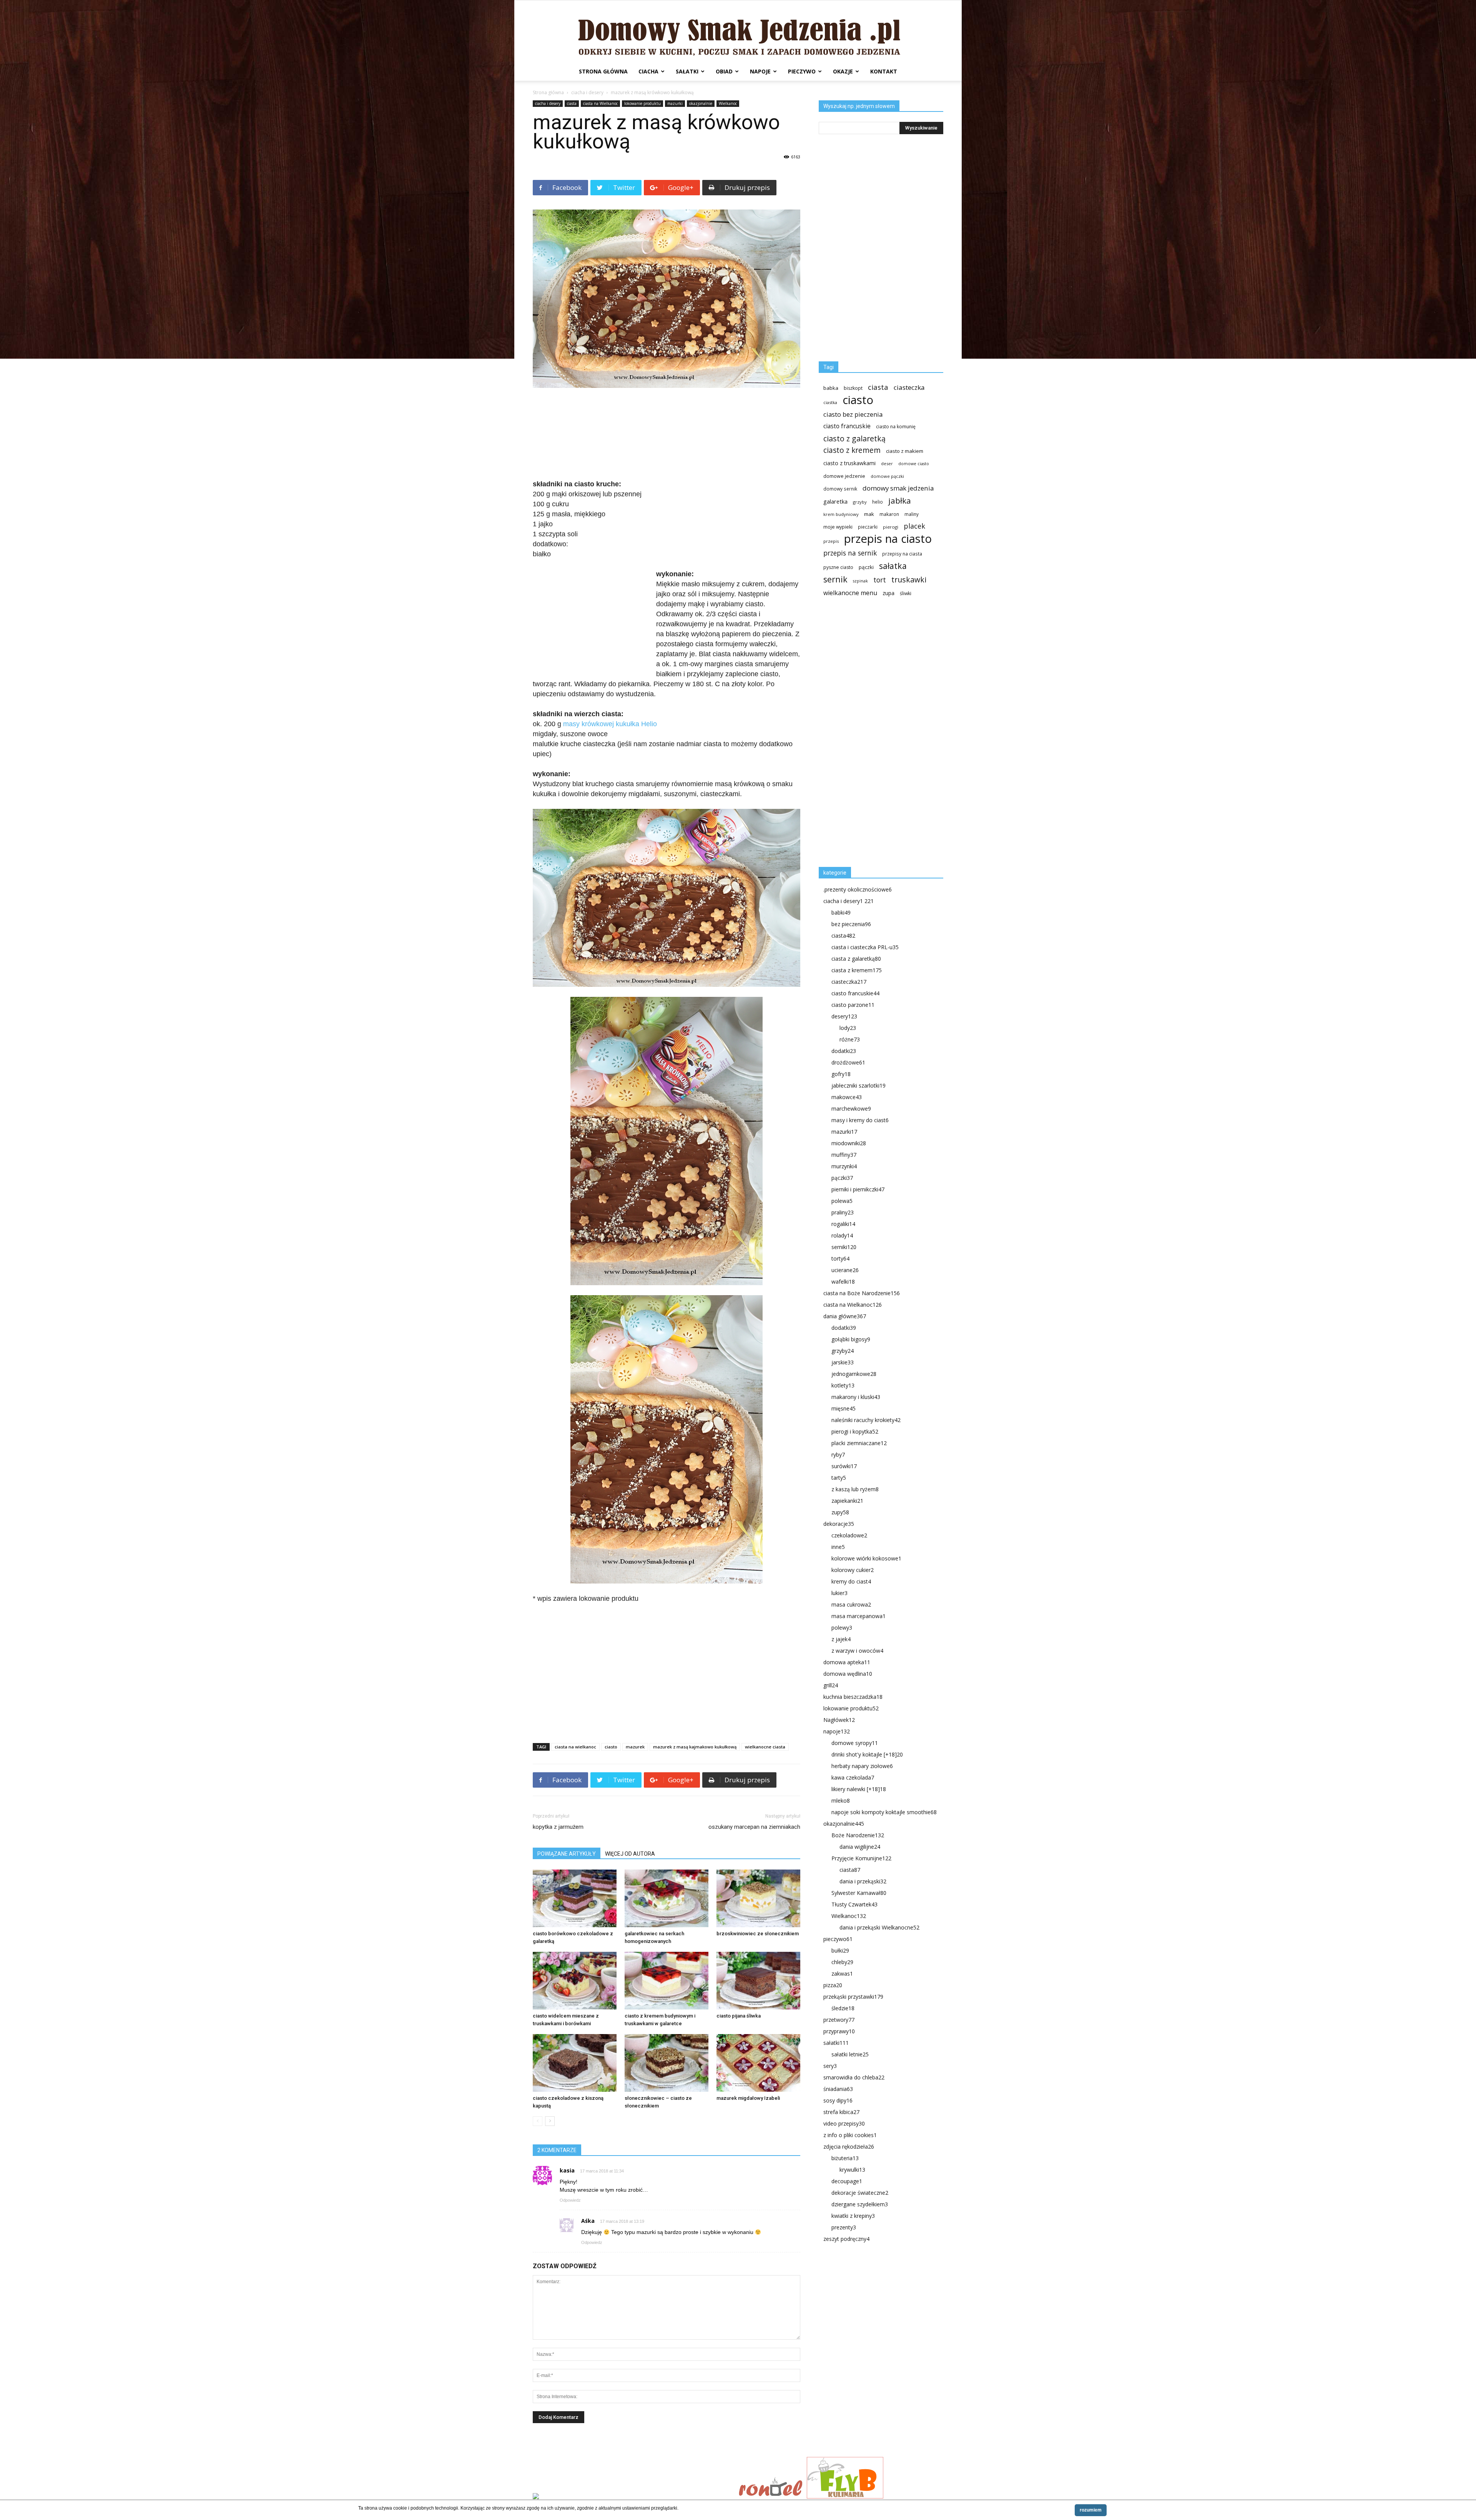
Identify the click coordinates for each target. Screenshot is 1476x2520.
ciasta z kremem (857, 970)
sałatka (893, 566)
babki (841, 912)
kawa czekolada (853, 1777)
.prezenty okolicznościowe (858, 889)
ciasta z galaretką (856, 959)
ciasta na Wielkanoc (600, 103)
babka (831, 388)
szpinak (860, 581)
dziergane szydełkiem (860, 2204)
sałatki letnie (850, 2054)
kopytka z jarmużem (558, 1827)
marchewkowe (851, 1109)
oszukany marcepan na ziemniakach (754, 1827)
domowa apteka (847, 1662)
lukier (839, 1593)
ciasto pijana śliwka (739, 2016)
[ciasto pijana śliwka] (758, 1981)
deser (887, 463)
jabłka (900, 501)
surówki (844, 1466)
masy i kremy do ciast (860, 1120)
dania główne (845, 1316)
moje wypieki (838, 527)
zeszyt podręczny (846, 2239)
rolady (842, 1235)
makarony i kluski (856, 1397)
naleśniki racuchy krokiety (866, 1420)
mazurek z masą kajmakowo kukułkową (695, 1747)
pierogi (891, 527)
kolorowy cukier (853, 1570)
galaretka (835, 502)
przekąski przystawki (853, 1997)
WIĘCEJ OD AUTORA (630, 1854)
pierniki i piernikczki (858, 1189)
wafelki (843, 1282)
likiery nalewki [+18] (859, 1789)
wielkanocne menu (850, 593)
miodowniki (849, 1143)
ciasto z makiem (905, 451)
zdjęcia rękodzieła (849, 2147)
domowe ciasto (914, 464)
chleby (842, 1962)
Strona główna (603, 71)
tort (880, 580)
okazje (843, 71)
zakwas (842, 1974)
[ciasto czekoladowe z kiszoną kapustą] (575, 2063)
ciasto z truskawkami (849, 463)
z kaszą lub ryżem (855, 1489)
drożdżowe (848, 1062)
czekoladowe (849, 1535)
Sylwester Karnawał (859, 1893)
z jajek (841, 1639)
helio (878, 502)
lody (848, 1028)
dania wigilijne (860, 1847)
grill (831, 1685)
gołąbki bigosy (851, 1339)
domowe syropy (855, 1743)
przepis (831, 541)
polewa (842, 1201)
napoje (760, 71)
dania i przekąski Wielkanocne (879, 1927)
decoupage (847, 2181)
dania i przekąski (863, 1881)
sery (830, 2066)
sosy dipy (838, 2100)
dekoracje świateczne (860, 2193)
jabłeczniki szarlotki (859, 1085)
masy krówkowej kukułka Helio (610, 724)
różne (850, 1039)
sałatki (687, 71)
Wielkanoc (728, 103)
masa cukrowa (851, 1604)
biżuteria (845, 2158)
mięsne (844, 1408)
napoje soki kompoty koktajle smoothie (884, 1812)
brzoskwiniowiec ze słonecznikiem (758, 1934)
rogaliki (843, 1224)
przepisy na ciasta (902, 554)
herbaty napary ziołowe (862, 1766)
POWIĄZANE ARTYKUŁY (567, 1854)
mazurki (675, 103)
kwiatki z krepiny (853, 2216)
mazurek (635, 1747)
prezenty (844, 2227)
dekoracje (839, 1524)
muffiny (844, 1155)
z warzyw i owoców (857, 1651)
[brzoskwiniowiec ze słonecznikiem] (758, 1898)
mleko (841, 1801)
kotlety (843, 1385)
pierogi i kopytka (855, 1431)
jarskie (843, 1362)
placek (914, 526)
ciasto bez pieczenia (853, 414)
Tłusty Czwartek (854, 1904)
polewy (842, 1628)
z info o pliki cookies (850, 2135)
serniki (844, 1247)
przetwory (839, 2020)
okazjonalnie (701, 103)
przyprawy (839, 2031)
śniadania (838, 2089)
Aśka (588, 2221)
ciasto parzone (853, 1005)
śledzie (843, 2008)
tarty (839, 1478)
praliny (843, 1212)
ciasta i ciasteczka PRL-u (865, 947)
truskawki (909, 580)
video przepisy (844, 2123)
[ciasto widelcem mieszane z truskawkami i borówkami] (575, 1981)
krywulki (852, 2170)
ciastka (830, 402)
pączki (866, 567)
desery (844, 1016)
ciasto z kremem (852, 450)
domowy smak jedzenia (898, 488)
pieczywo (802, 71)
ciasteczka (909, 387)
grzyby (860, 502)
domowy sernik (840, 489)
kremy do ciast (851, 1581)
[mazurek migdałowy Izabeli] (758, 2063)
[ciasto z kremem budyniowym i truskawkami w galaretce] (667, 1981)
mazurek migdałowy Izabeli (748, 2098)
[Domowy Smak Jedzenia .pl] (738, 31)
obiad (724, 71)
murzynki (844, 1166)
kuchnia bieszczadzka (853, 1697)
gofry (841, 1074)
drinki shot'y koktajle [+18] (867, 1754)
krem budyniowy (841, 514)
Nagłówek (839, 1720)
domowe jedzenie (844, 476)
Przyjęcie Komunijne (861, 1858)
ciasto (611, 1747)
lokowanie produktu (642, 103)
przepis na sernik (850, 553)
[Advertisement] (667, 434)
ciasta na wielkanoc (575, 1747)
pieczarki (868, 527)
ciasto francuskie (847, 426)
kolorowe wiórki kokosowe (866, 1558)
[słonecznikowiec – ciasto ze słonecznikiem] (667, 2063)
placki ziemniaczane (859, 1443)
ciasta (572, 103)
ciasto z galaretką (854, 438)
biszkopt (853, 388)
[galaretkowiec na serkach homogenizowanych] (667, 1898)
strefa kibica (841, 2112)
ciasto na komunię (896, 427)
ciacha (648, 71)
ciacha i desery (587, 92)
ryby (838, 1455)
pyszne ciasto (838, 567)
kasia (567, 2170)
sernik (835, 579)
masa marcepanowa (859, 1616)
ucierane (845, 1270)
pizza (833, 1985)
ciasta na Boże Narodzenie (862, 1293)
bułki (840, 1950)
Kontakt (884, 71)
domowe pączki (887, 476)
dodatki (844, 1051)
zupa (888, 593)
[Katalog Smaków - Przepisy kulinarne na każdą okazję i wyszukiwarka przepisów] (633, 2497)
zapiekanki (847, 1501)
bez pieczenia (851, 924)
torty (840, 1258)
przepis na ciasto (888, 539)
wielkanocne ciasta (765, 1747)
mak (869, 514)
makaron (889, 514)
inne (838, 1547)
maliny (912, 514)
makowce (847, 1097)
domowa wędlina (848, 1674)
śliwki (906, 593)
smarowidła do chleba (854, 2077)
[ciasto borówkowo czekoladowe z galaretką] (575, 1898)
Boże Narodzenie (858, 1835)
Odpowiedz (570, 2200)
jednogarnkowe (854, 1374)
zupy (840, 1512)
